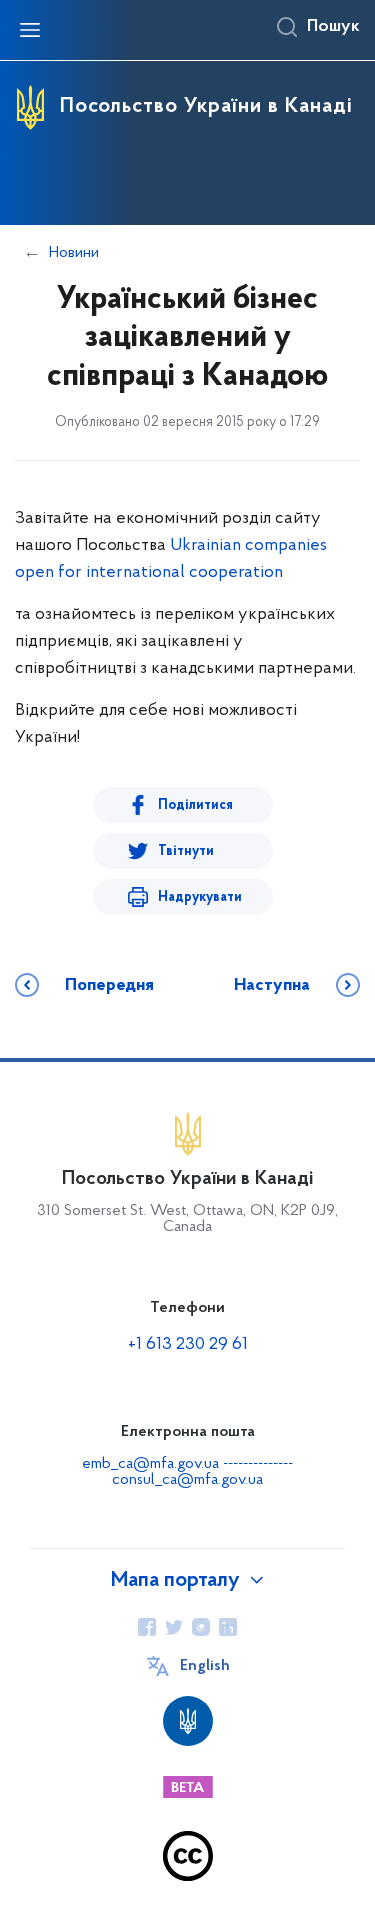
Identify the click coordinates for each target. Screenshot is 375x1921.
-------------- (258, 1464)
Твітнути (186, 851)
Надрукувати (200, 897)
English (205, 1666)
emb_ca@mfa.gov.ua (150, 1464)
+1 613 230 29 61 (188, 1345)
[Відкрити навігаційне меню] (30, 30)
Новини (74, 253)
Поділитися (195, 805)
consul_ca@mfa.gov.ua (187, 1480)
